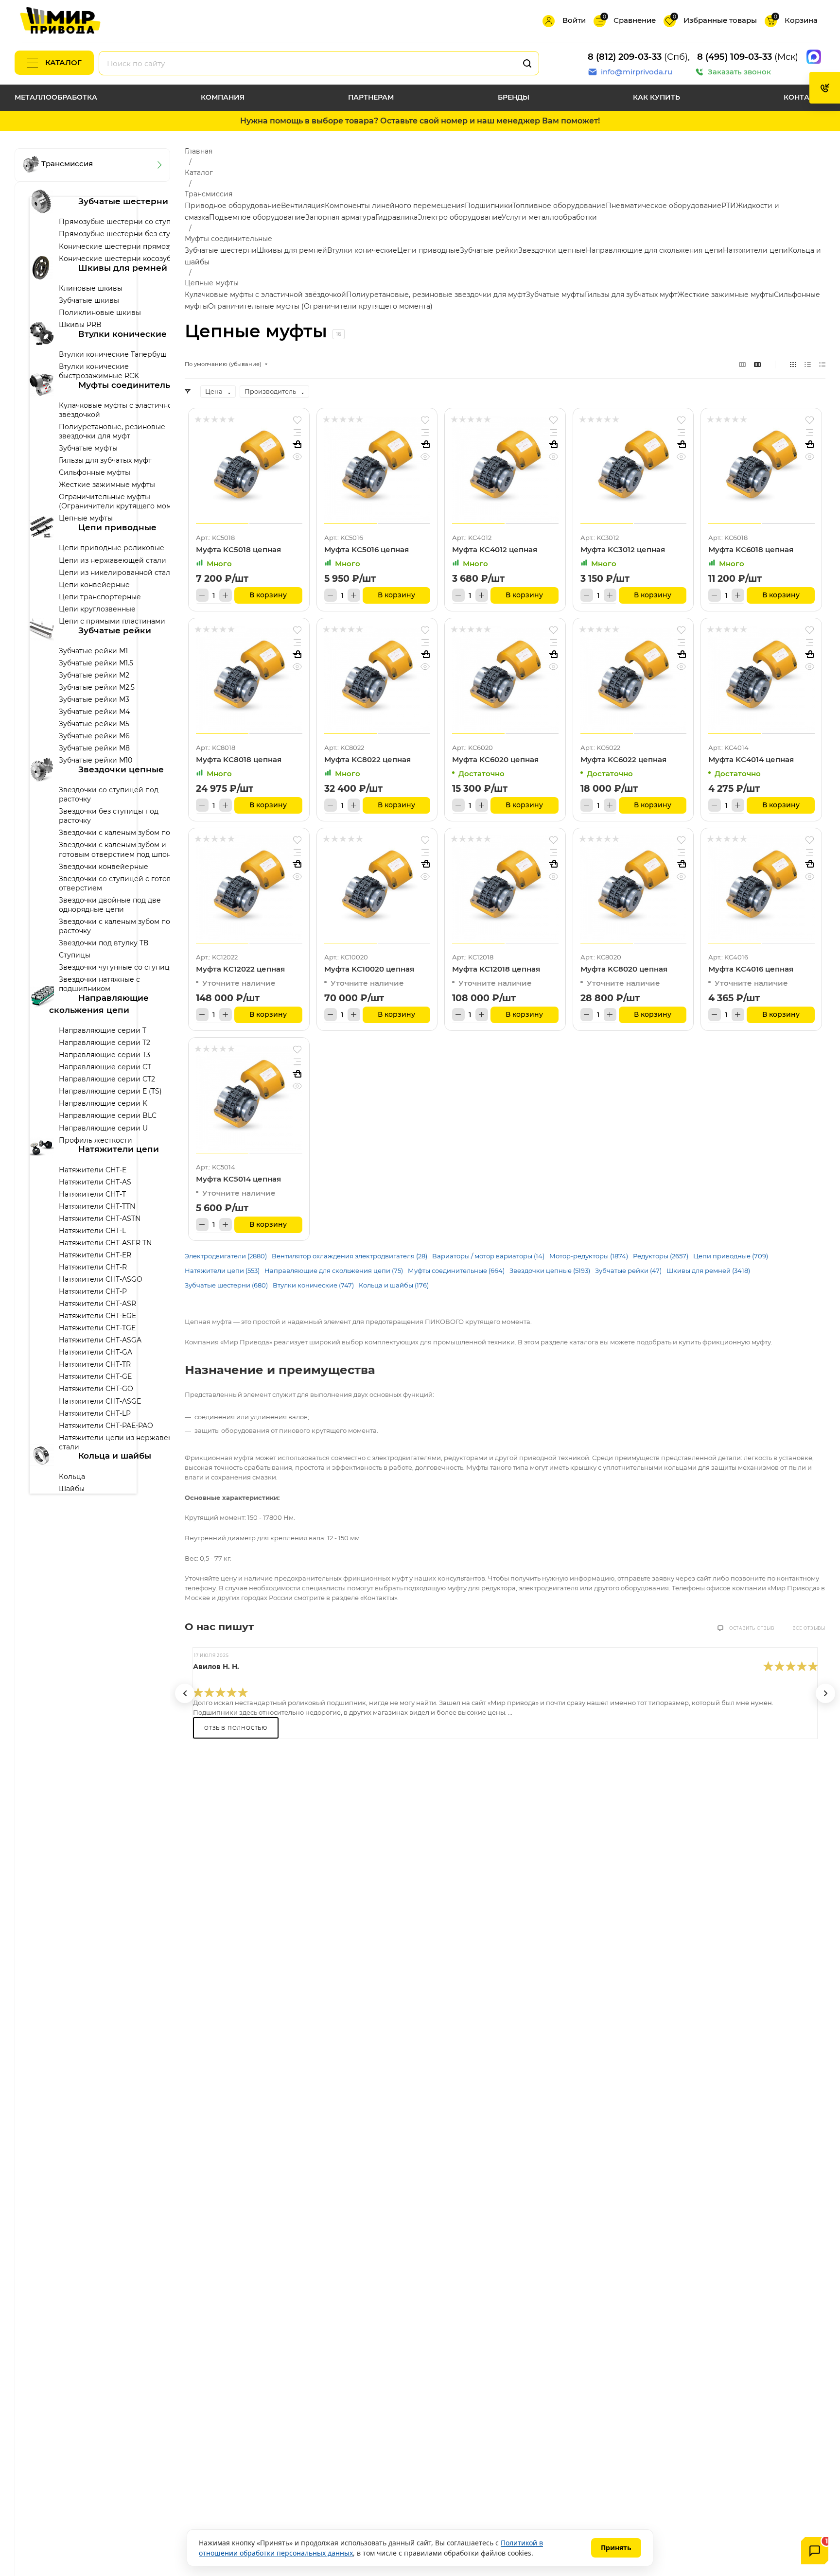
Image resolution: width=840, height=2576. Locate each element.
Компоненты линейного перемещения (395, 206)
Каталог (63, 62)
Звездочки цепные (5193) (550, 1271)
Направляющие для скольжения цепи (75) (334, 1271)
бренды (514, 97)
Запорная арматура (340, 217)
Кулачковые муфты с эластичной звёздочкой (265, 295)
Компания (223, 97)
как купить (656, 97)
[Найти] (527, 63)
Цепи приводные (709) (731, 1256)
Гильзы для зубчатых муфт (631, 295)
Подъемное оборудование (257, 217)
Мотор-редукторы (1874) (589, 1256)
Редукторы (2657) (661, 1256)
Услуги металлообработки (549, 217)
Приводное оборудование (233, 206)
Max (814, 57)
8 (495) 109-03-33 (735, 57)
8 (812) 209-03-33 (625, 57)
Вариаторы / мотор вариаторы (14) (488, 1256)
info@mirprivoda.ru (637, 72)
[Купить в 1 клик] (297, 445)
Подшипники (489, 206)
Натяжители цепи (755, 250)
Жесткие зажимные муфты (726, 295)
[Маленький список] (742, 364)
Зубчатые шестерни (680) (226, 1285)
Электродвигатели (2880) (226, 1256)
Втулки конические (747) (313, 1285)
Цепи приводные (429, 250)
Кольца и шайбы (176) (394, 1285)
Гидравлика (396, 217)
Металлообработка (56, 97)
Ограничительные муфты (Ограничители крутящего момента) (320, 306)
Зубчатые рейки (489, 250)
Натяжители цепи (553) (222, 1271)
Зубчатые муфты (555, 295)
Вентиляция (303, 206)
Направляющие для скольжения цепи (654, 250)
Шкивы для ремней (292, 250)
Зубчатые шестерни (221, 250)
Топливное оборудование (559, 206)
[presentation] (185, 1693)
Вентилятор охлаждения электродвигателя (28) (350, 1256)
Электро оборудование (460, 217)
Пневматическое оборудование (664, 206)
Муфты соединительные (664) (456, 1271)
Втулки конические (362, 250)
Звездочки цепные (552, 250)
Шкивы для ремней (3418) (708, 1271)
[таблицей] (822, 364)
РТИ (729, 206)
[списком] (808, 364)
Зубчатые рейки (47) (628, 1271)
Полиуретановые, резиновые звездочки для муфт (436, 295)
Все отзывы (809, 1628)
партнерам (371, 97)
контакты (805, 97)
